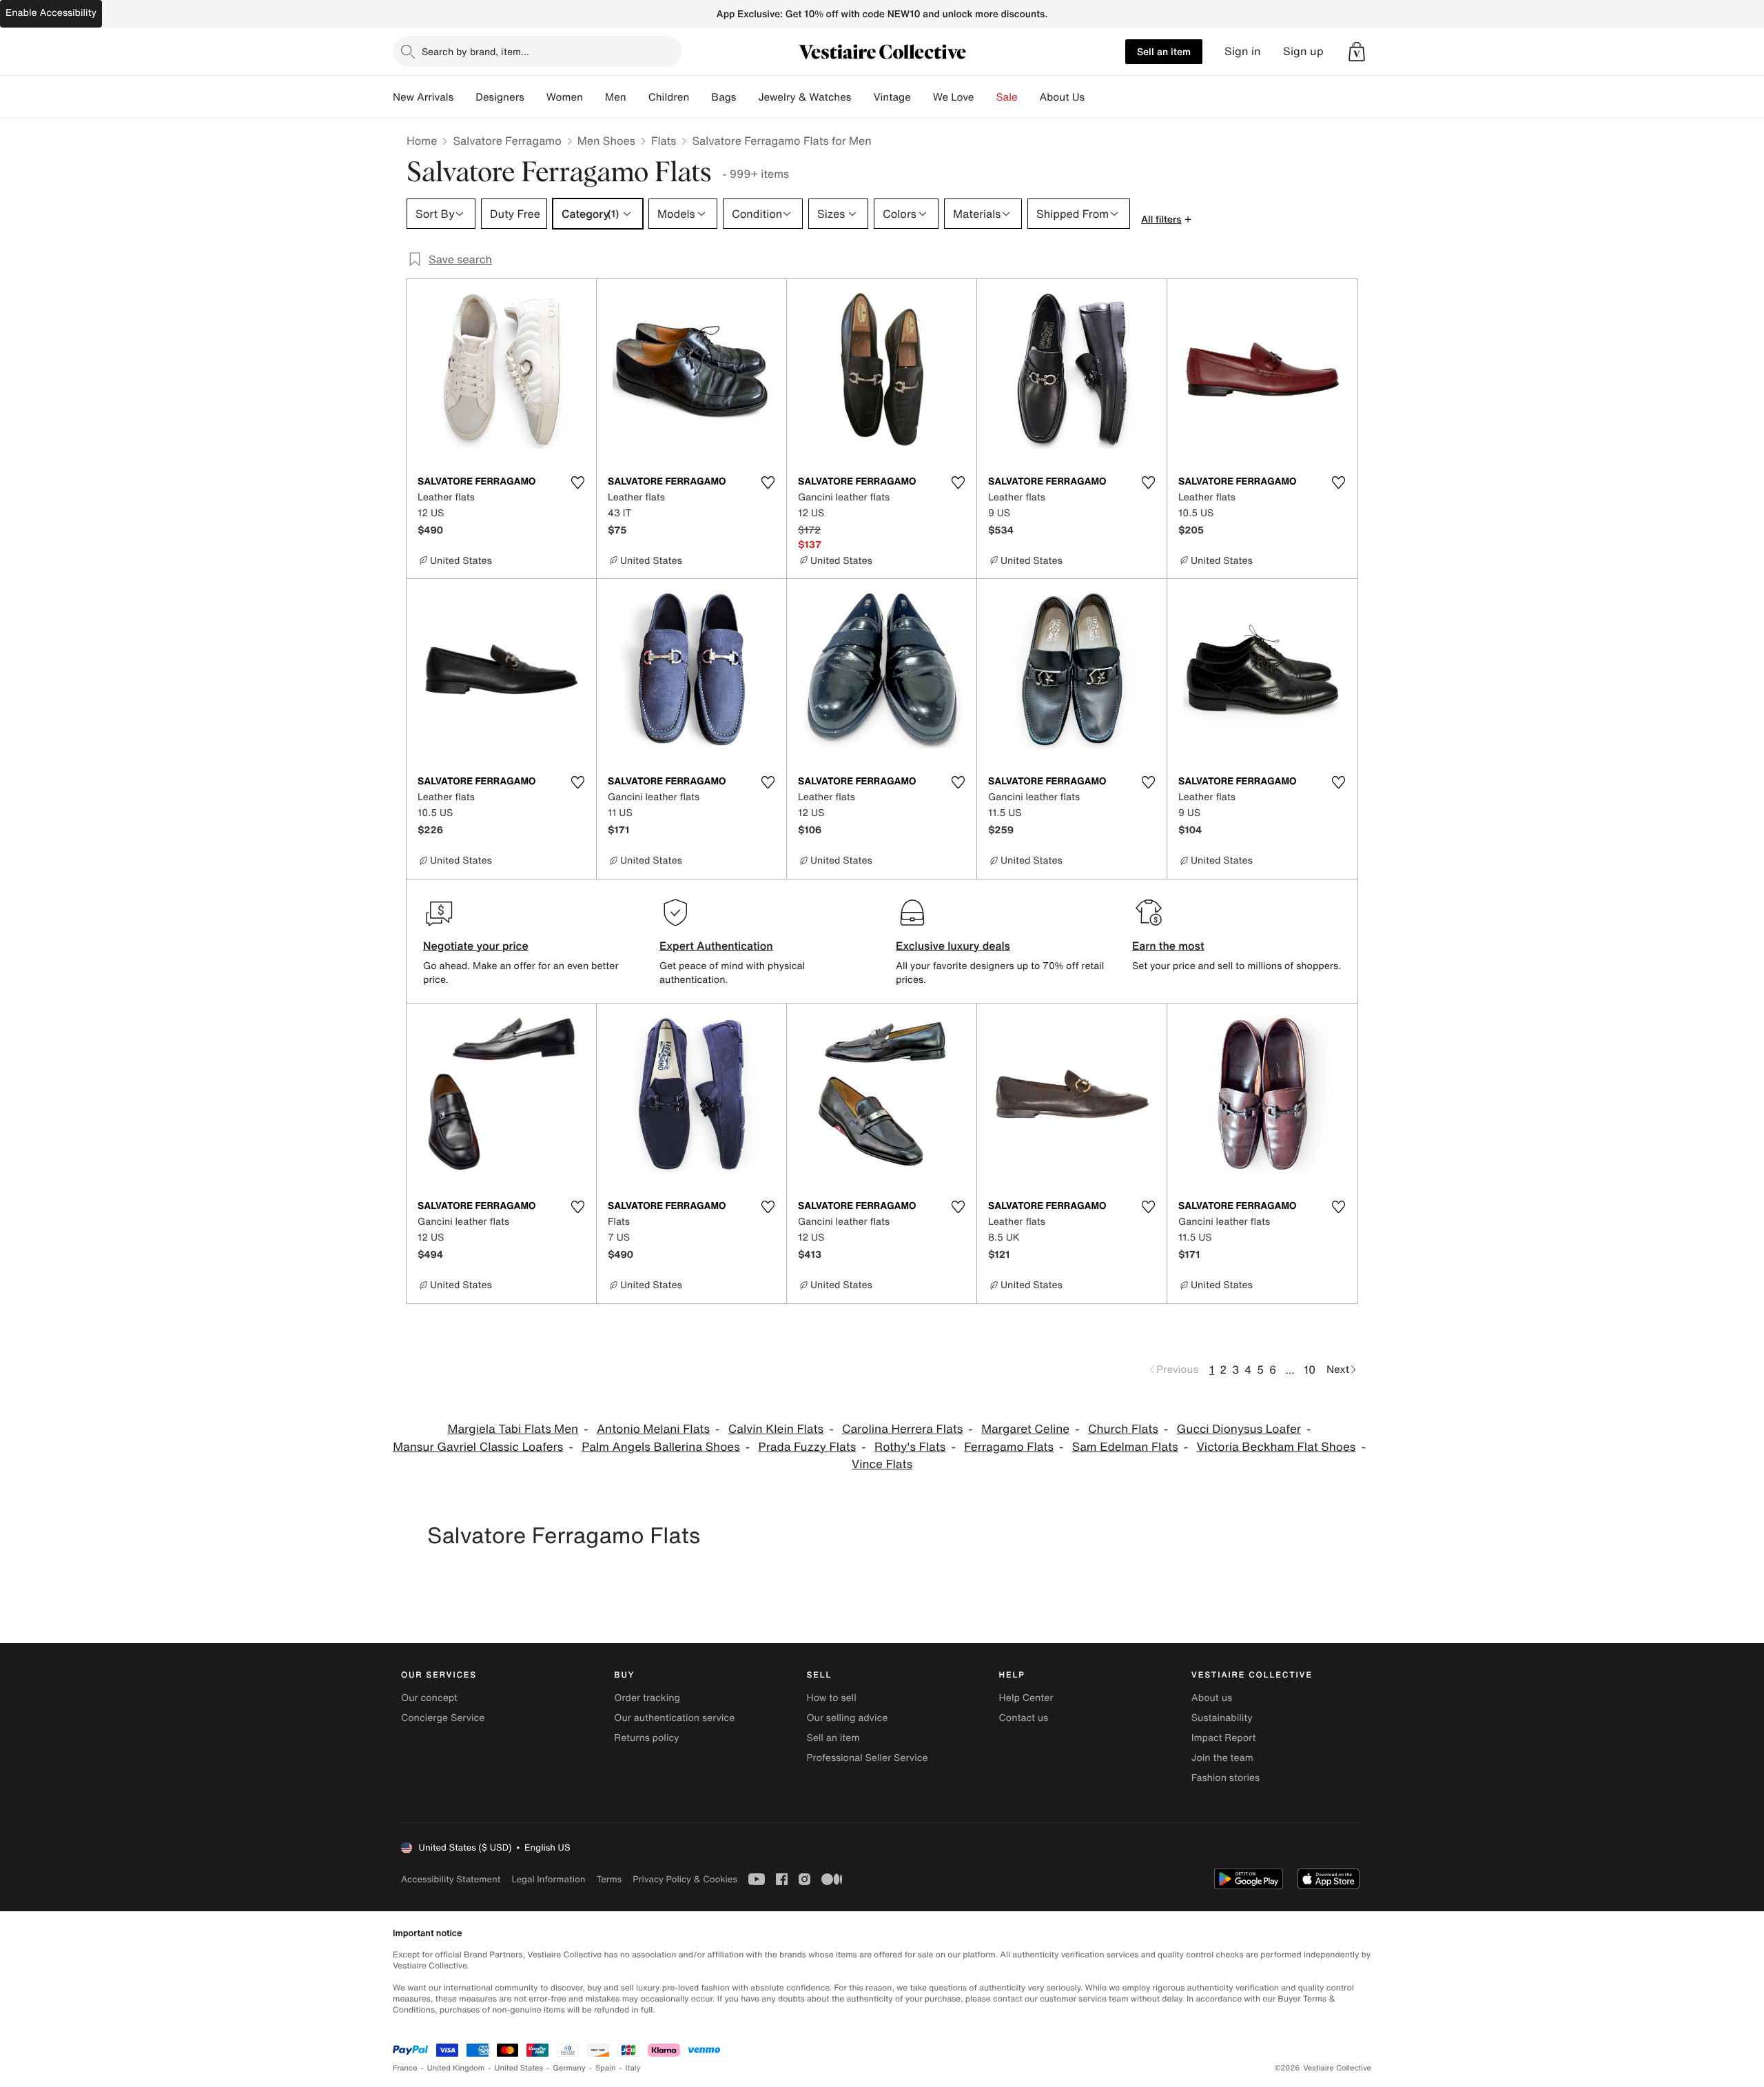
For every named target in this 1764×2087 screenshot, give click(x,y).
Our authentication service (674, 1718)
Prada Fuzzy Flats (808, 1447)
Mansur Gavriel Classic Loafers (478, 1447)
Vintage (892, 97)
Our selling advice (847, 1718)
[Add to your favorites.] (577, 482)
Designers (500, 97)
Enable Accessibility (51, 13)
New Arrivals (423, 97)
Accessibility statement (451, 1879)
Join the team (1222, 1758)
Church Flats (1123, 1429)
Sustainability (1222, 1718)
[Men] (637, 97)
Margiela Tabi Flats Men (513, 1429)
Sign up (1303, 51)
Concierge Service (443, 1718)
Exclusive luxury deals (953, 946)
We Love (954, 97)
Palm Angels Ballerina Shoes (661, 1447)
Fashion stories (1225, 1778)
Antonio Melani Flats (653, 1429)
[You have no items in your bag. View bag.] (1357, 52)
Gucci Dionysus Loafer (1239, 1429)
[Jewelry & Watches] (862, 97)
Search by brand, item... (475, 51)
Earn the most (1168, 946)
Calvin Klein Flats (776, 1429)
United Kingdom (456, 2068)
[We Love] (985, 97)
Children (669, 97)
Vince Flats (882, 1464)
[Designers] (535, 97)
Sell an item (1164, 51)
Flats (664, 141)
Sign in (1243, 51)
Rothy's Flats (910, 1447)
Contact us (1024, 1718)
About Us (1062, 97)
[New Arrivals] (464, 97)
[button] (1357, 52)
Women (565, 97)
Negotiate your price (476, 946)
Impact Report (1224, 1738)
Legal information (548, 1879)
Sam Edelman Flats (1125, 1447)
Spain (606, 2068)
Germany (569, 2068)
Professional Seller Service (867, 1758)
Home (422, 141)
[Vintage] (922, 97)
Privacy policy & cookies (685, 1879)
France (405, 2068)
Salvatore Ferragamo (507, 141)
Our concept (429, 1698)
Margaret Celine (1025, 1429)
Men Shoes (606, 141)
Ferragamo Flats (1009, 1447)
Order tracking (647, 1698)
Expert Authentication (716, 946)
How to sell (831, 1698)
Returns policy (646, 1738)
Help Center (1026, 1698)
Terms (609, 1879)
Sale (1007, 97)
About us (1212, 1698)
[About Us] (1096, 97)
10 (1310, 1370)
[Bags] (747, 97)
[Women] (594, 97)
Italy (633, 2068)
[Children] (700, 97)
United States (519, 2068)
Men (616, 97)
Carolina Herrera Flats (902, 1429)
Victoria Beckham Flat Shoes (1276, 1447)
